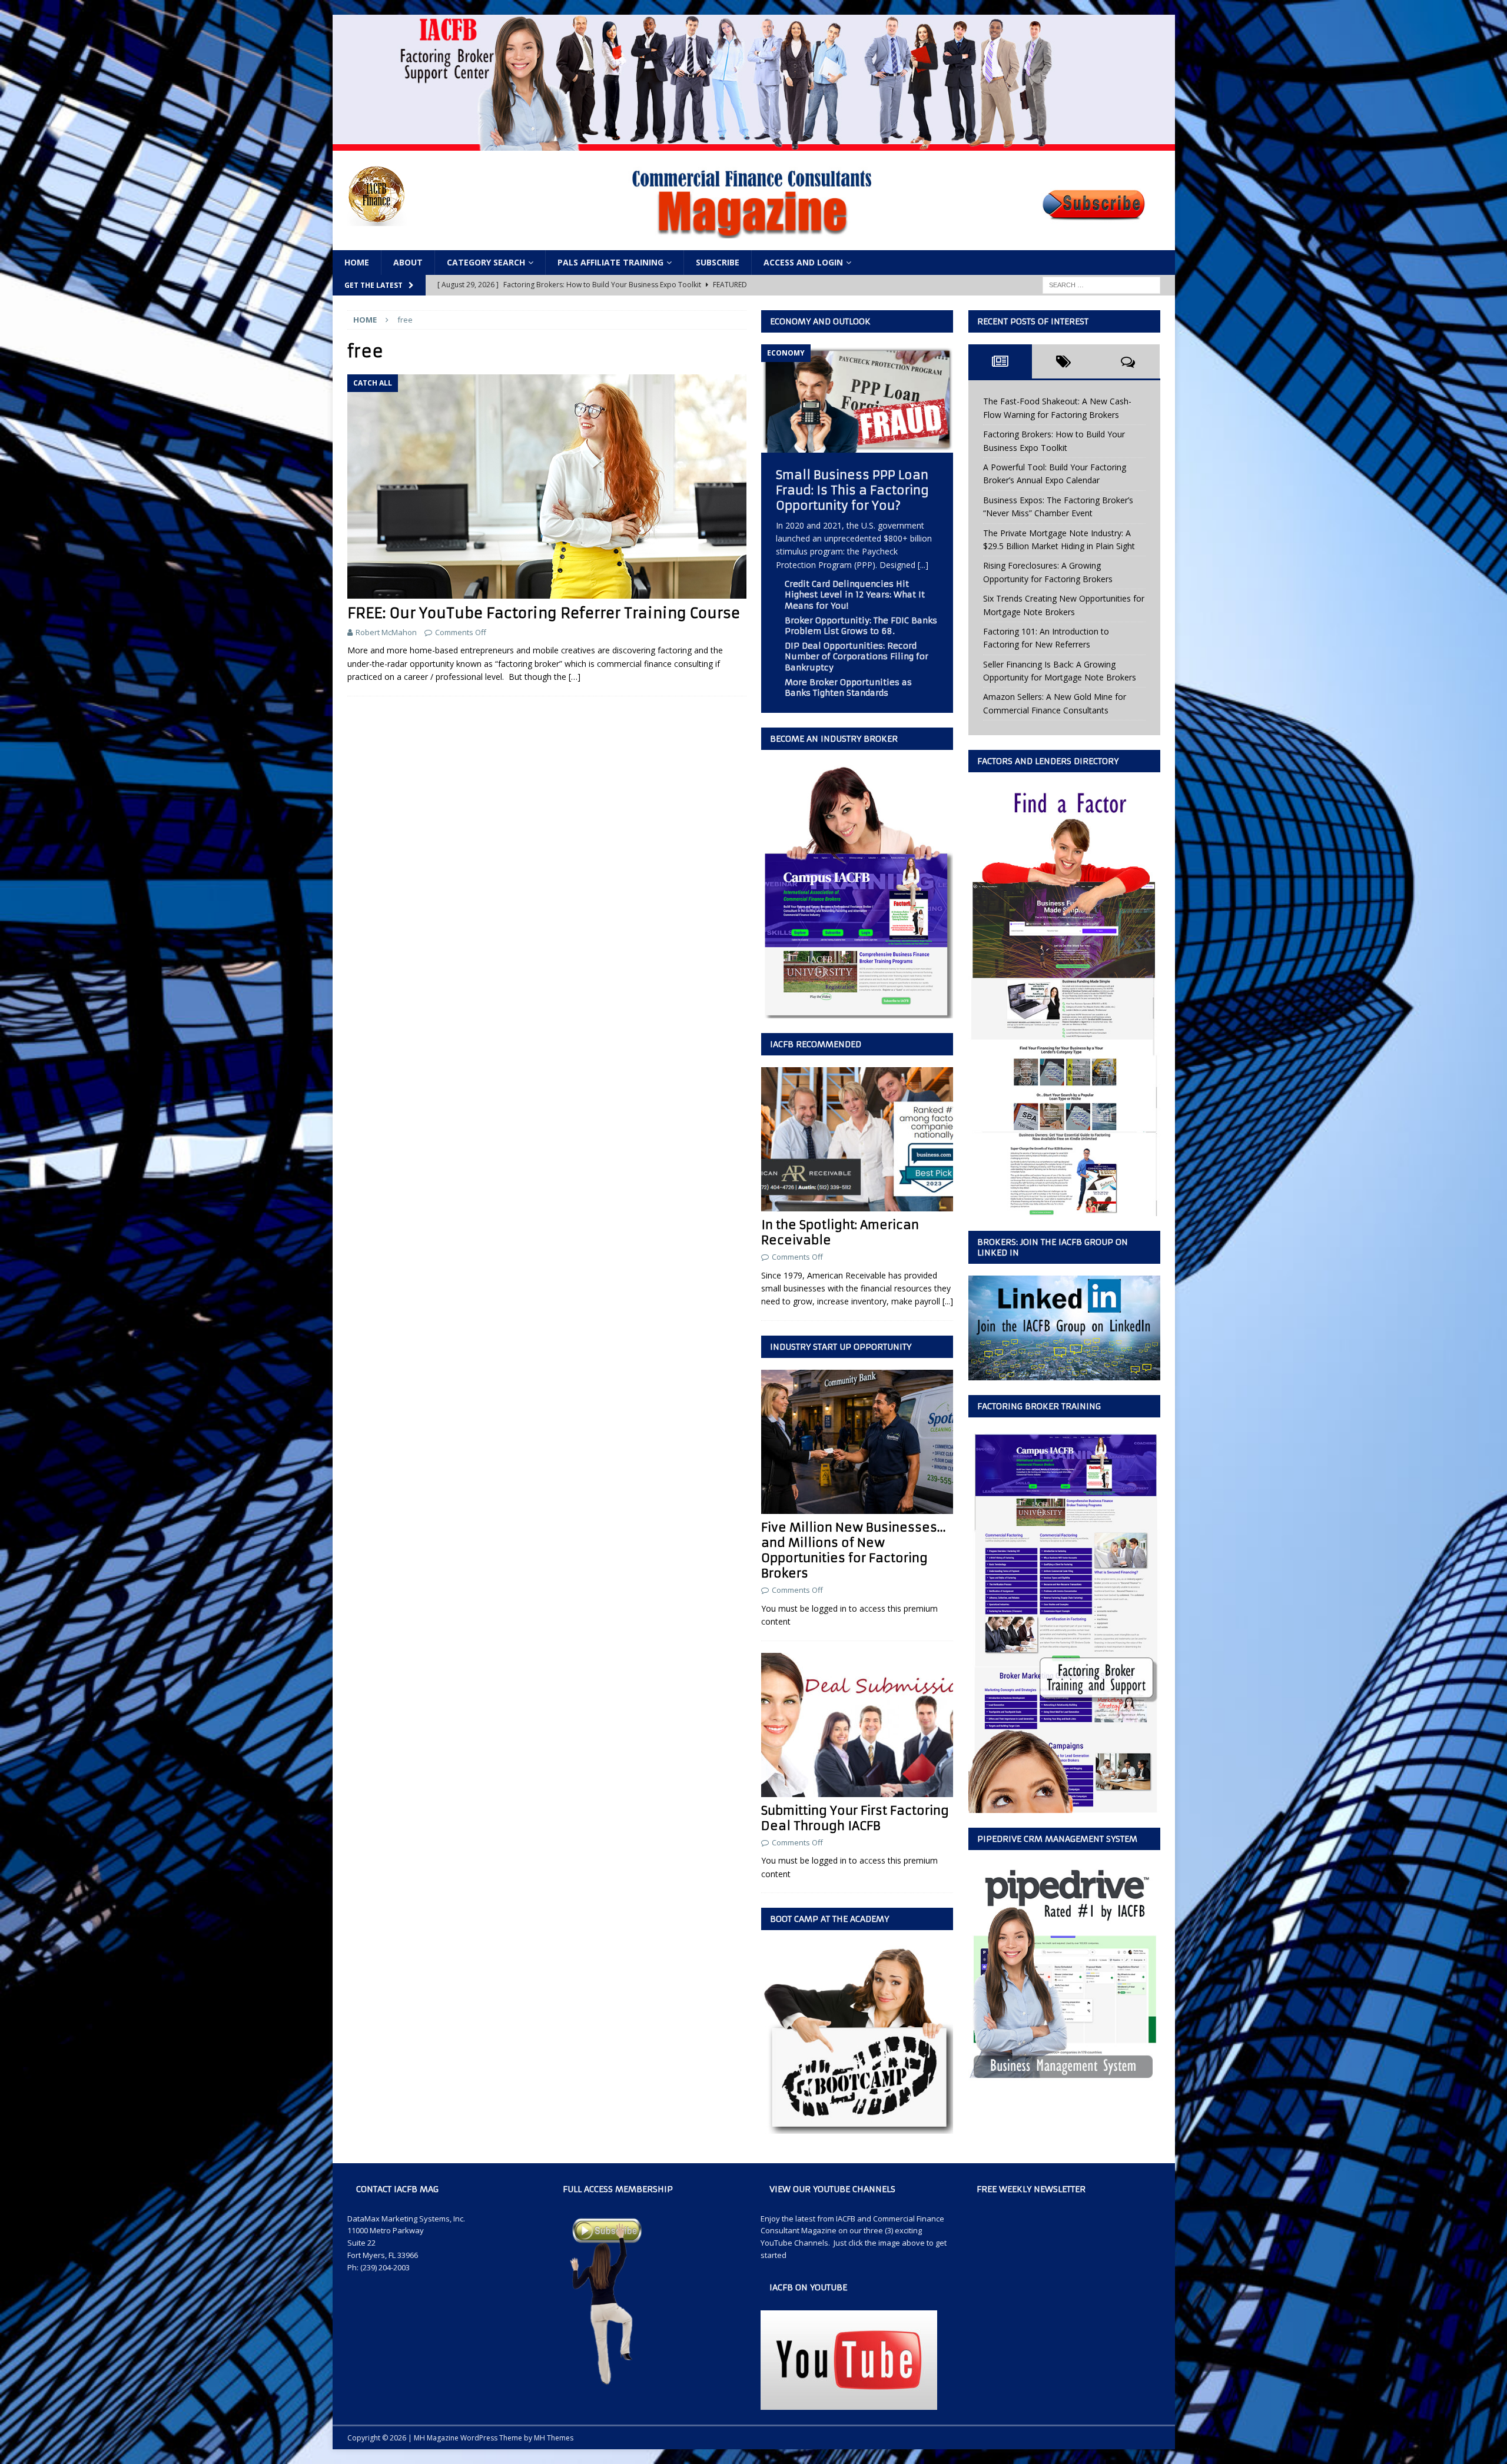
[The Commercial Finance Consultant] (754, 143)
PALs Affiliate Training (610, 262)
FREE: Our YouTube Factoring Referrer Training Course (544, 613)
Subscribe (718, 262)
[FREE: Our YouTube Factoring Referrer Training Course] (547, 487)
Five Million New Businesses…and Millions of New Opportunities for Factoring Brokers (854, 1550)
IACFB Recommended (816, 1044)
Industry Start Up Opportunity (841, 1347)
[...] (923, 565)
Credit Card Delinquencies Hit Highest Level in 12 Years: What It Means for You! (855, 595)
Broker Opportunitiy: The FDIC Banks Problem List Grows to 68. (861, 626)
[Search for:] (1101, 285)
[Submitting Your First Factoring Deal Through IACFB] (857, 1725)
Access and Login (803, 262)
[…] (575, 677)
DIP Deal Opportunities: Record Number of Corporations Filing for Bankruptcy (857, 656)
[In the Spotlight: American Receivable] (857, 1139)
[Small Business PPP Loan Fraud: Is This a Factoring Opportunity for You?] (857, 445)
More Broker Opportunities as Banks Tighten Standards (848, 688)
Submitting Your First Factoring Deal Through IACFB (855, 1818)
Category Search (486, 262)
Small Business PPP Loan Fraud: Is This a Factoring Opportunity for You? (852, 490)
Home (357, 262)
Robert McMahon (386, 632)
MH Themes (554, 2438)
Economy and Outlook (820, 321)
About (408, 262)
